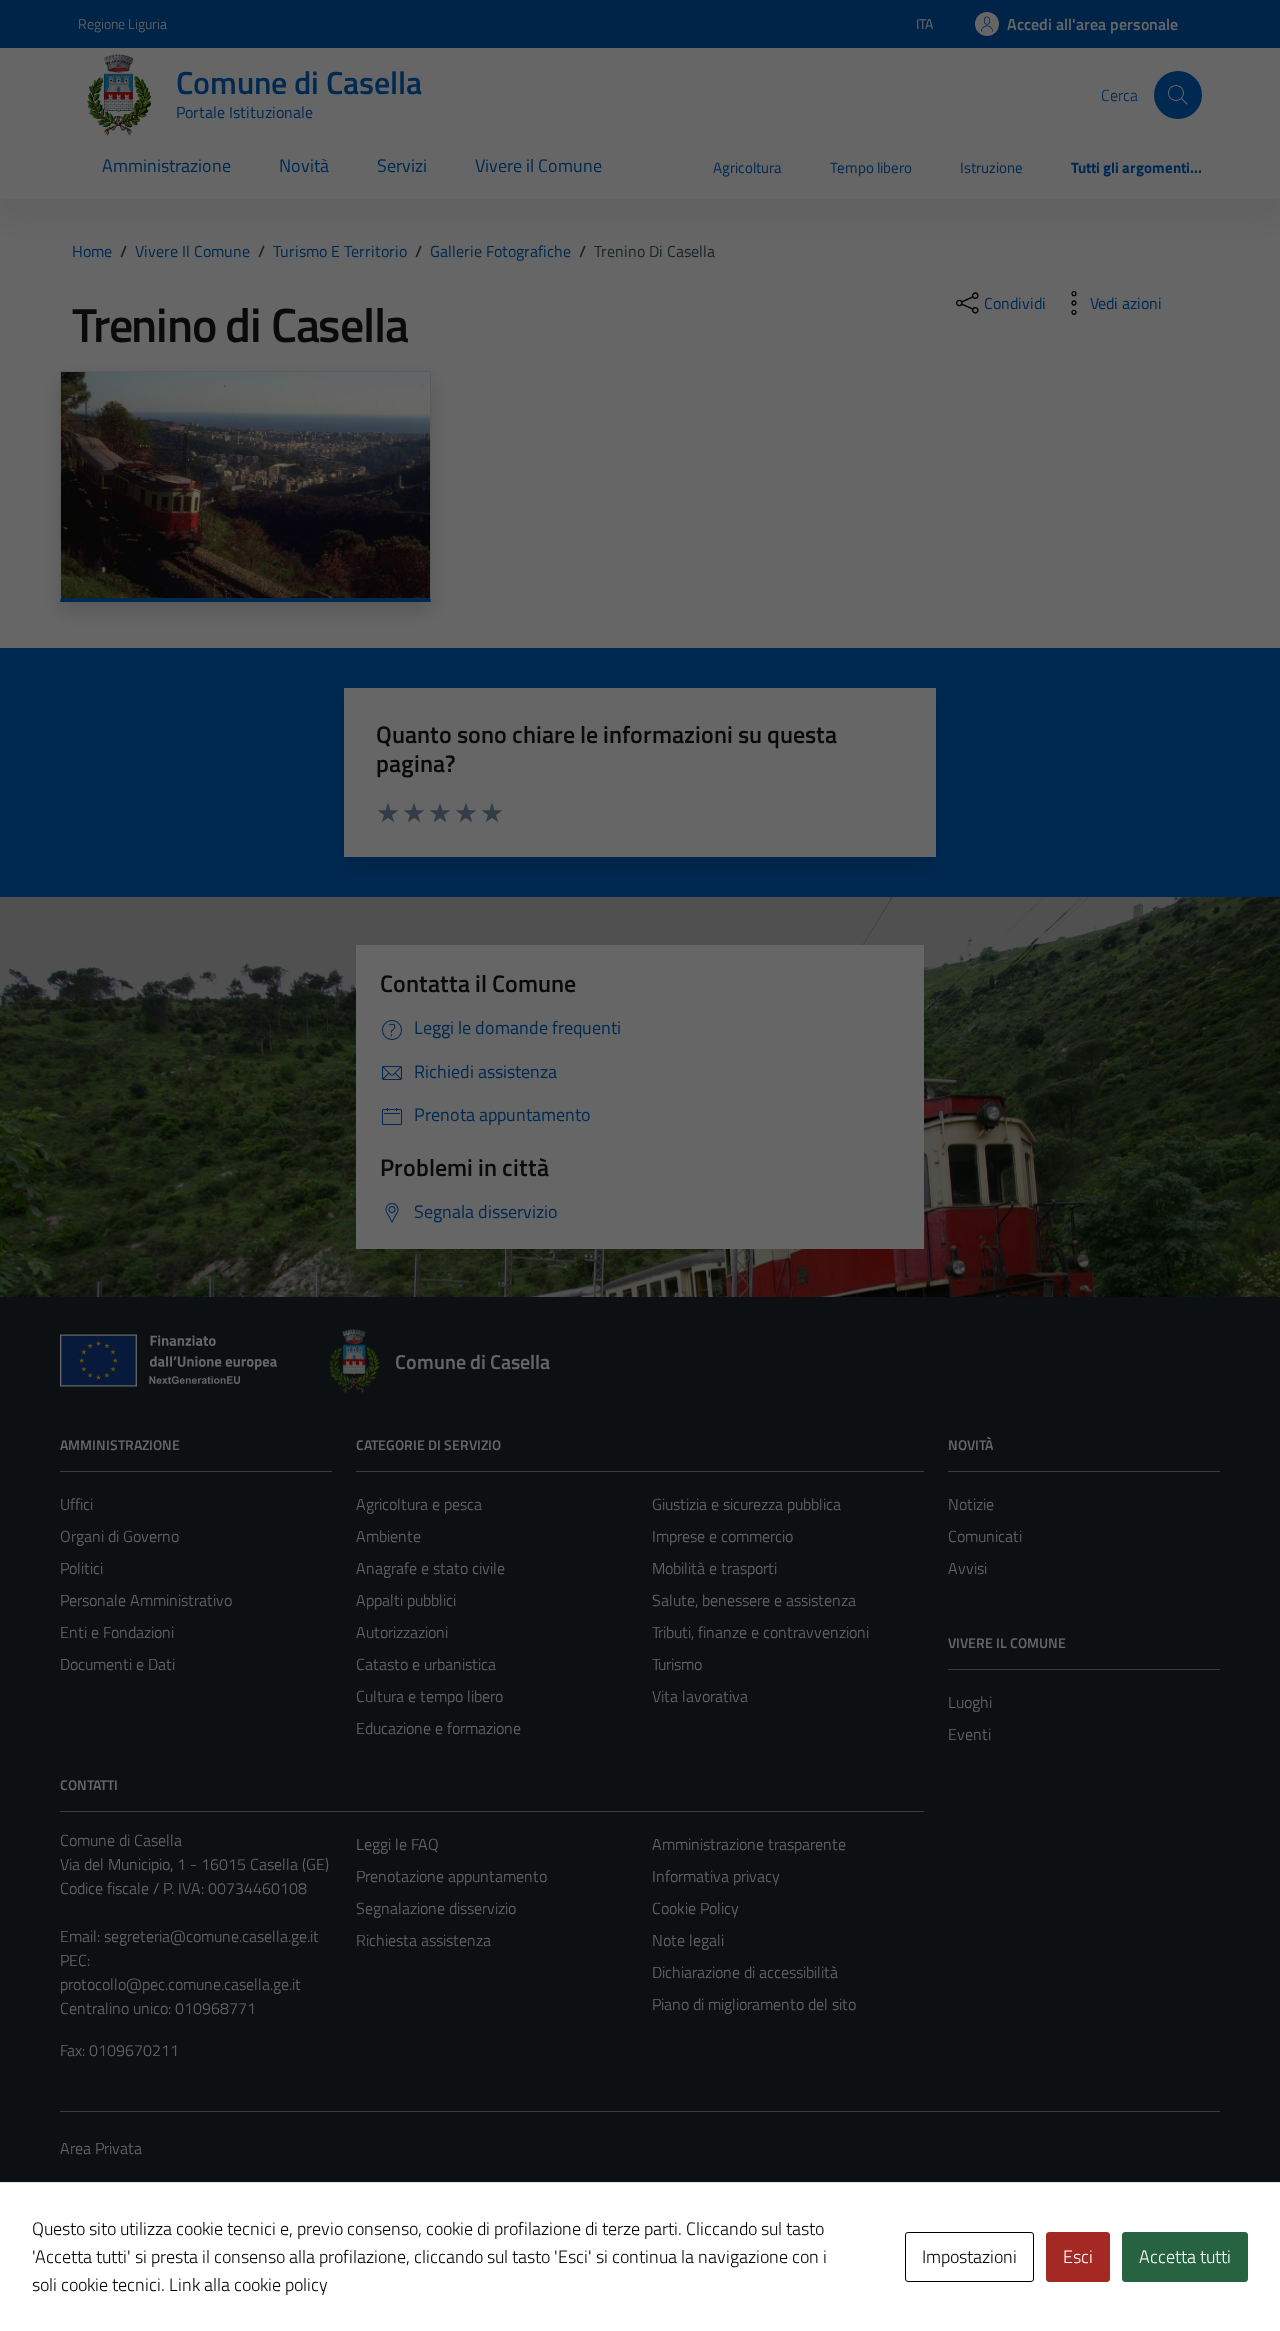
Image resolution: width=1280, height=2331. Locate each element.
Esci (1078, 2256)
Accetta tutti (1185, 2256)
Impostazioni (969, 2256)
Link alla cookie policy (248, 2284)
